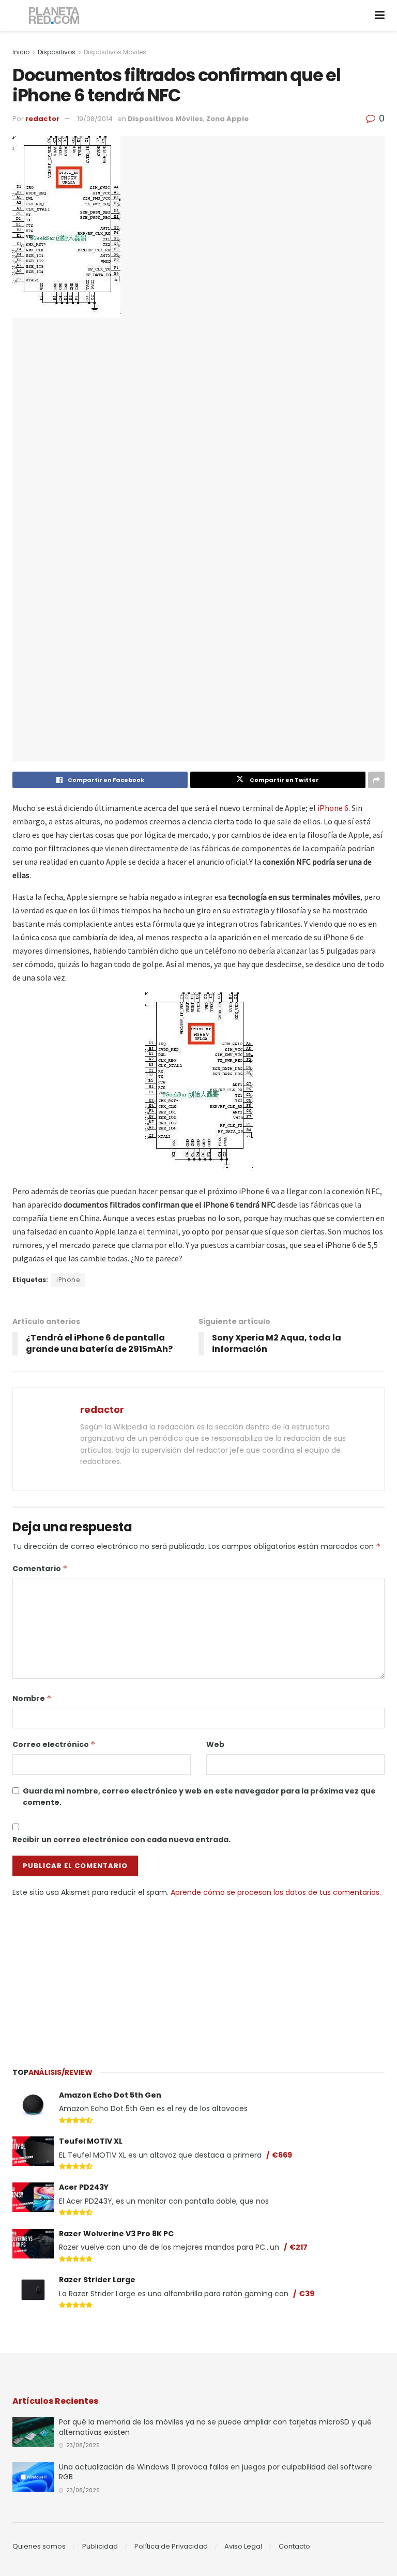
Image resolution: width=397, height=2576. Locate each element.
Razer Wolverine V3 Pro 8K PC (116, 2234)
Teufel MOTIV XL (91, 2141)
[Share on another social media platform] (376, 780)
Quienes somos (39, 2546)
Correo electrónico (54, 1744)
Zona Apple (227, 119)
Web (215, 1744)
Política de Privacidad (171, 2546)
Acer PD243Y (84, 2187)
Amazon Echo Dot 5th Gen (110, 2095)
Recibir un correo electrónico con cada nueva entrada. (121, 1840)
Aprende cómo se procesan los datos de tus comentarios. (276, 1892)
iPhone (68, 1280)
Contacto (294, 2546)
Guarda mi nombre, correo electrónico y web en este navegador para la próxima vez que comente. (199, 1797)
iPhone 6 (333, 808)
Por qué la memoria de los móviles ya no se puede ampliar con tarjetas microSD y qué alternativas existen (215, 2427)
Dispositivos (57, 52)
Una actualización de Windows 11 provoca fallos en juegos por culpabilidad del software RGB (216, 2472)
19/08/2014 (95, 119)
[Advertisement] (198, 1976)
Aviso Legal (243, 2546)
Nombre (32, 1698)
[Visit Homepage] (55, 16)
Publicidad (100, 2546)
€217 (299, 2247)
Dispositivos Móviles (115, 52)
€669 (282, 2155)
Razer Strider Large (97, 2280)
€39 (307, 2294)
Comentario (40, 1569)
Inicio (21, 52)
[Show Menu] (380, 16)
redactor (42, 119)
